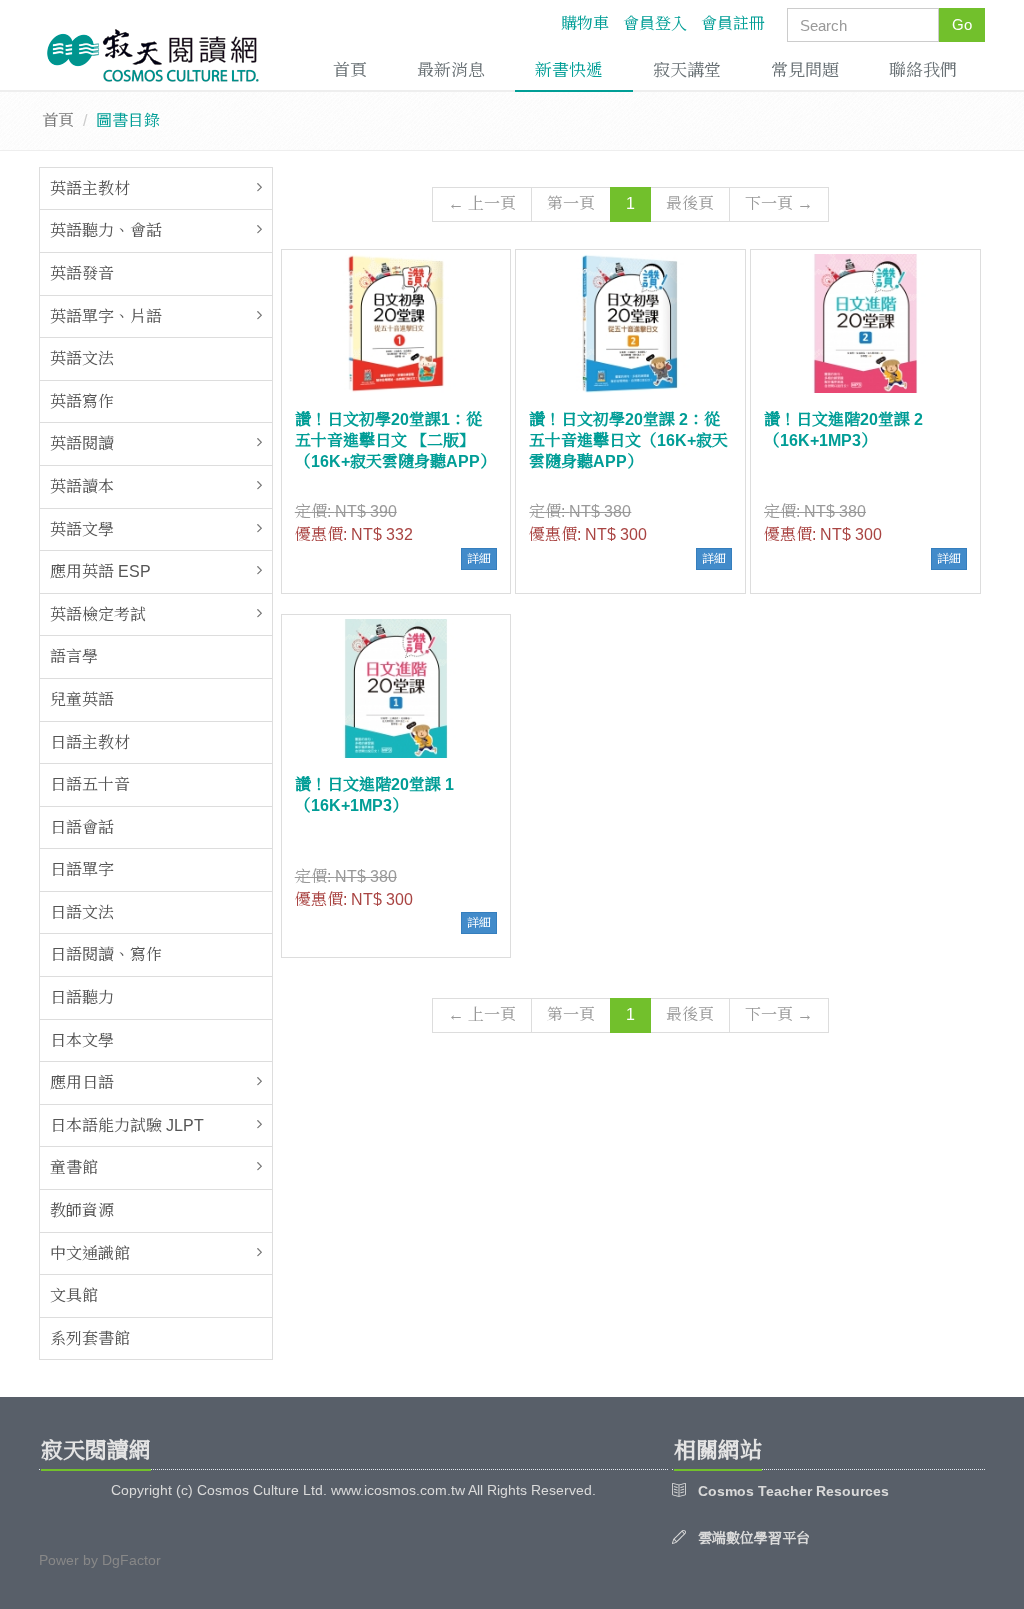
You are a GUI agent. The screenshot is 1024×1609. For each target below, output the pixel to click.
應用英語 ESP (100, 571)
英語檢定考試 (98, 614)
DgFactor (131, 1560)
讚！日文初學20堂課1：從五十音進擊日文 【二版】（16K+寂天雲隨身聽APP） (395, 440)
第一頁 (571, 203)
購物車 (585, 23)
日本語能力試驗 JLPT (127, 1125)
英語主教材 (90, 188)
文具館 (74, 1295)
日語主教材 (90, 742)
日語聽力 (82, 997)
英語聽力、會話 (106, 230)
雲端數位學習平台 (754, 1538)
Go (962, 24)
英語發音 (82, 273)
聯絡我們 (923, 70)
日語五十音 (90, 784)
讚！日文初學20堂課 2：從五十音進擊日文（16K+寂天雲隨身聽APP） (628, 440)
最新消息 (451, 70)
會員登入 (655, 23)
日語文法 (82, 912)
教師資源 (82, 1210)
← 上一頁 (482, 203)
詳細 (479, 559)
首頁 (350, 70)
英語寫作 (82, 401)
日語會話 (82, 827)
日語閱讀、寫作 (106, 954)
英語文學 (82, 529)
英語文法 (82, 358)
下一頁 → (779, 203)
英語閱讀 (82, 443)
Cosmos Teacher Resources (793, 1491)
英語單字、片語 (106, 316)
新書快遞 (569, 70)
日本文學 (82, 1040)
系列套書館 (90, 1338)
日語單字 (82, 869)
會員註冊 (733, 23)
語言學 (74, 656)
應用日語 (82, 1082)
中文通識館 (90, 1253)
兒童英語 (82, 699)
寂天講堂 (687, 70)
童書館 (74, 1167)
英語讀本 (82, 486)
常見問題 (805, 70)
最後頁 (690, 203)
